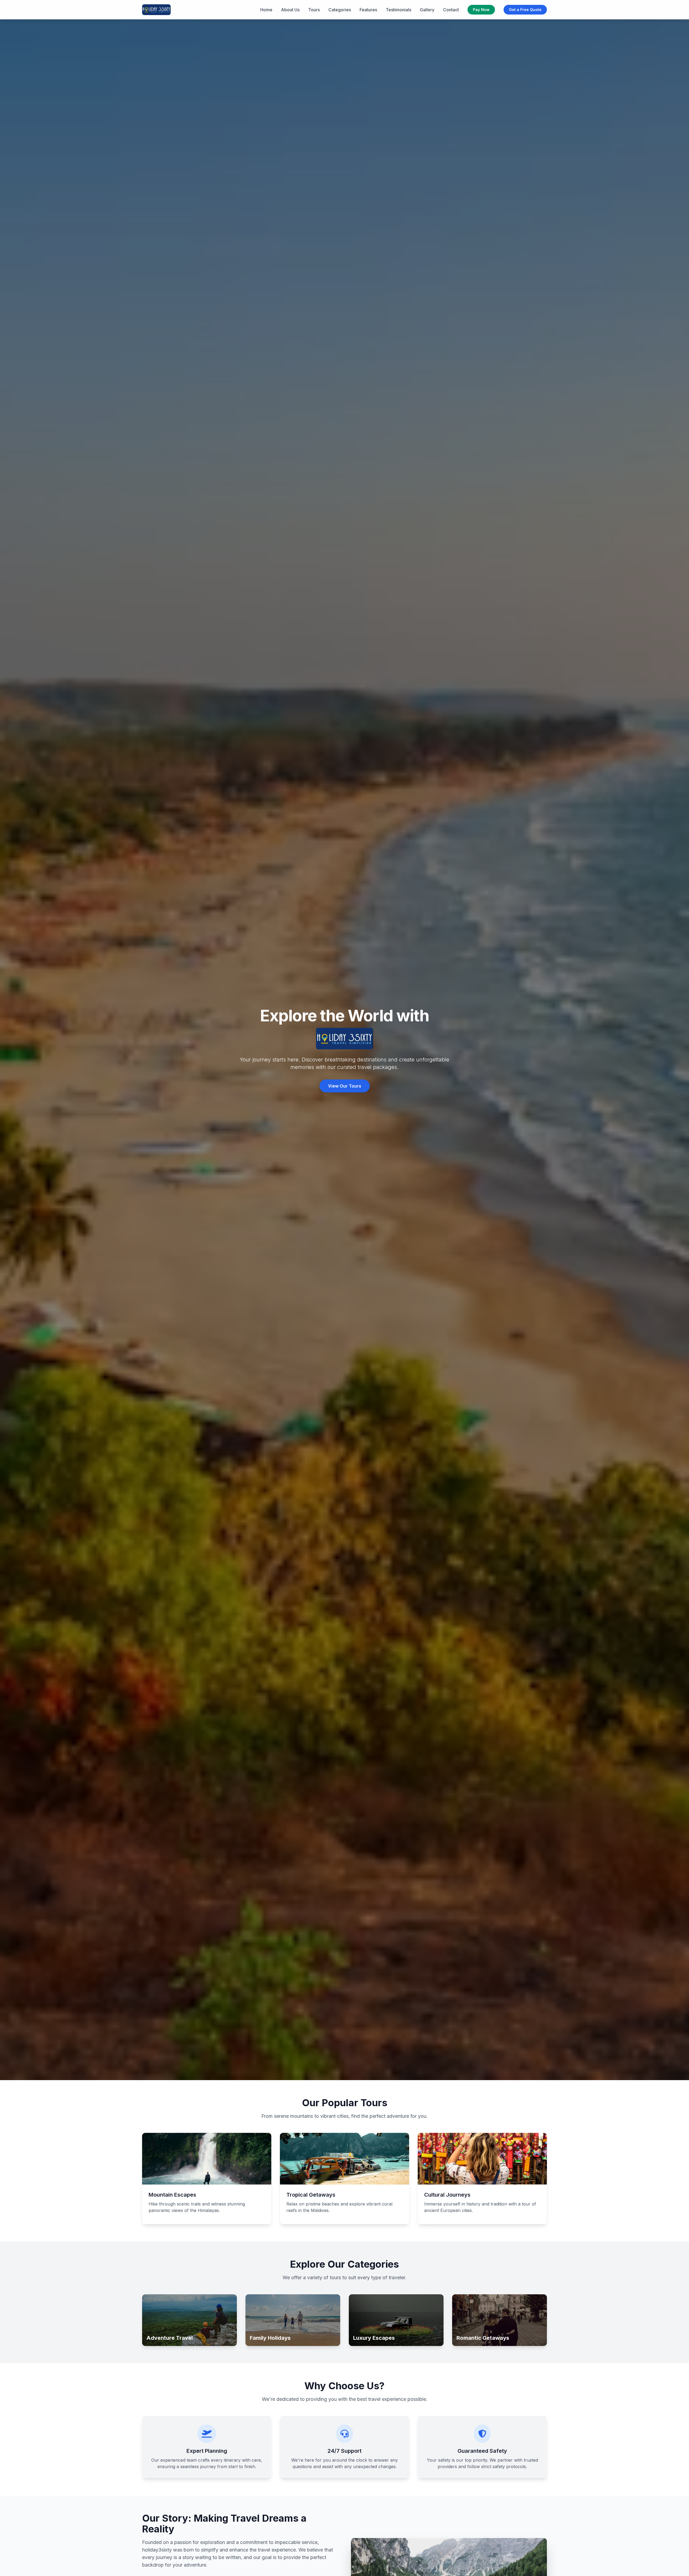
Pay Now (481, 10)
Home (266, 10)
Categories (340, 10)
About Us (290, 10)
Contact (451, 10)
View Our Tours (345, 1086)
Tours (314, 10)
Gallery (427, 10)
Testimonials (398, 10)
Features (368, 10)
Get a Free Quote (525, 10)
